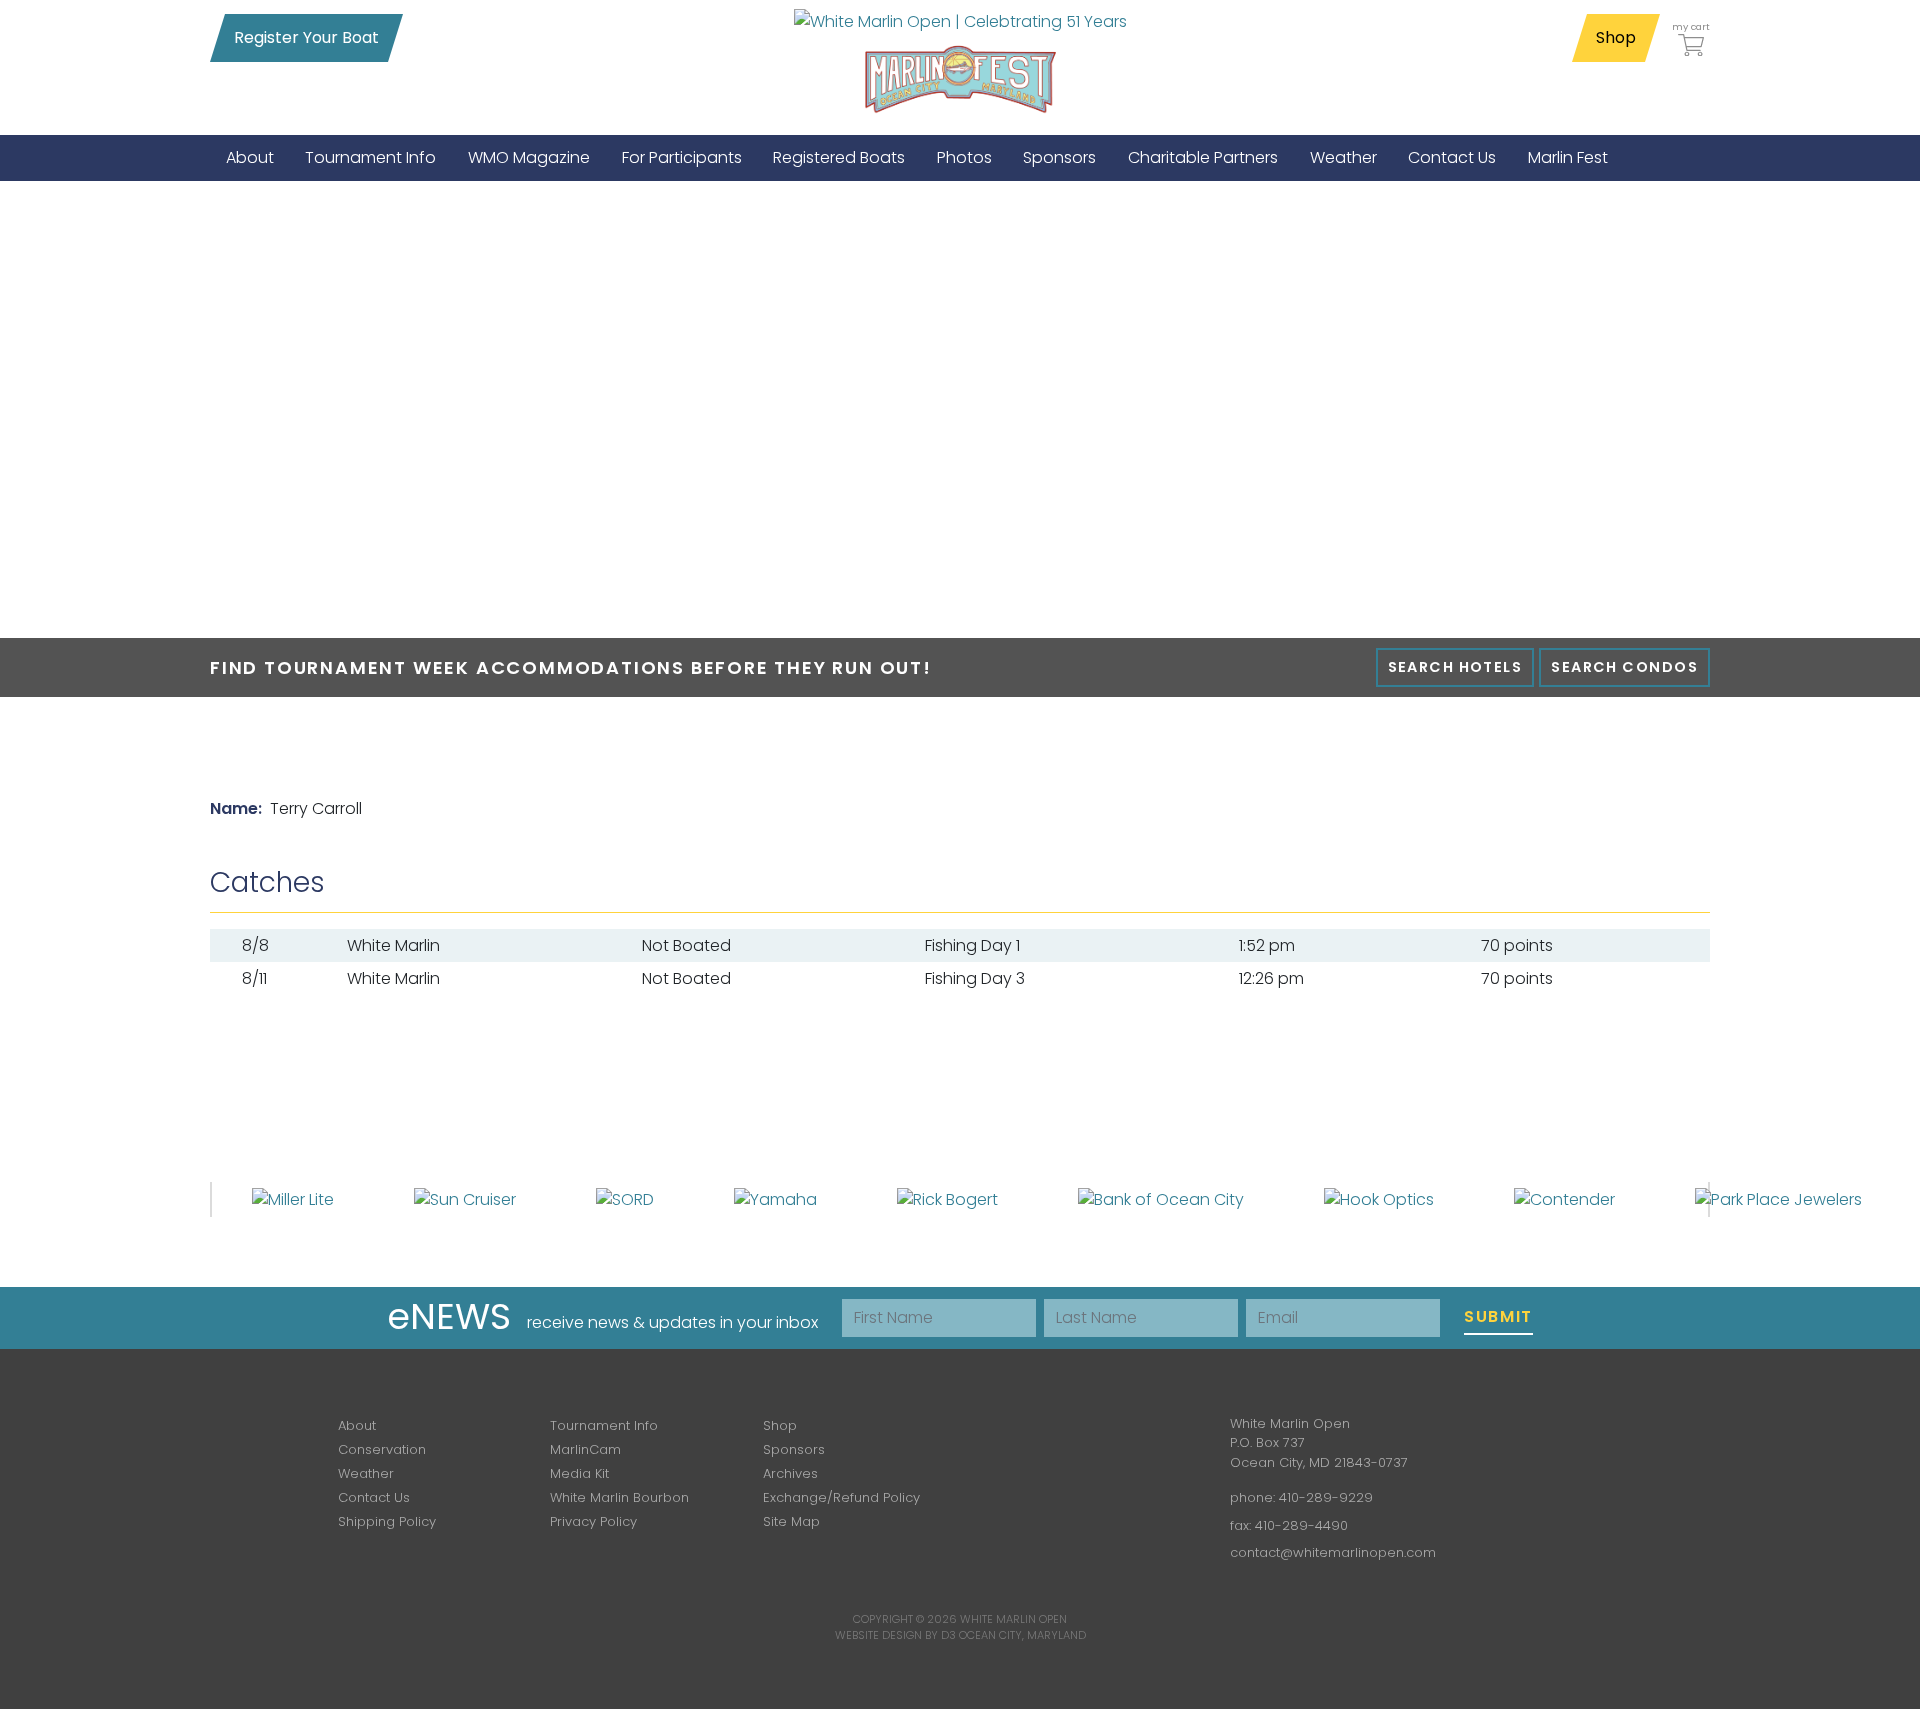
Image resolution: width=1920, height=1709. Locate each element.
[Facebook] (1030, 1438)
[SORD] (625, 1198)
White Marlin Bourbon (619, 1497)
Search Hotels (1455, 667)
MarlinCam (585, 1449)
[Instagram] (1088, 1438)
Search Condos (1624, 667)
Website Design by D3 (895, 1635)
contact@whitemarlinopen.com (1333, 1552)
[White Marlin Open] (960, 21)
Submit (1498, 1316)
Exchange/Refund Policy (841, 1497)
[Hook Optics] (1379, 1198)
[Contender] (1564, 1198)
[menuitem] (250, 157)
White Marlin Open (1013, 1619)
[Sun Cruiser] (465, 1198)
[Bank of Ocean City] (1161, 1198)
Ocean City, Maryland (1022, 1635)
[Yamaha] (775, 1198)
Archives (790, 1473)
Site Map (791, 1521)
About (357, 1425)
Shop (1616, 37)
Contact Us (374, 1497)
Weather (366, 1473)
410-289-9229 (1326, 1497)
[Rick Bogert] (947, 1198)
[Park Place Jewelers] (1778, 1198)
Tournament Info (604, 1425)
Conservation (382, 1449)
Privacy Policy (593, 1521)
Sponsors (794, 1449)
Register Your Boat (306, 37)
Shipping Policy (387, 1521)
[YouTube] (1146, 1438)
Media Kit (579, 1473)
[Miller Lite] (293, 1198)
